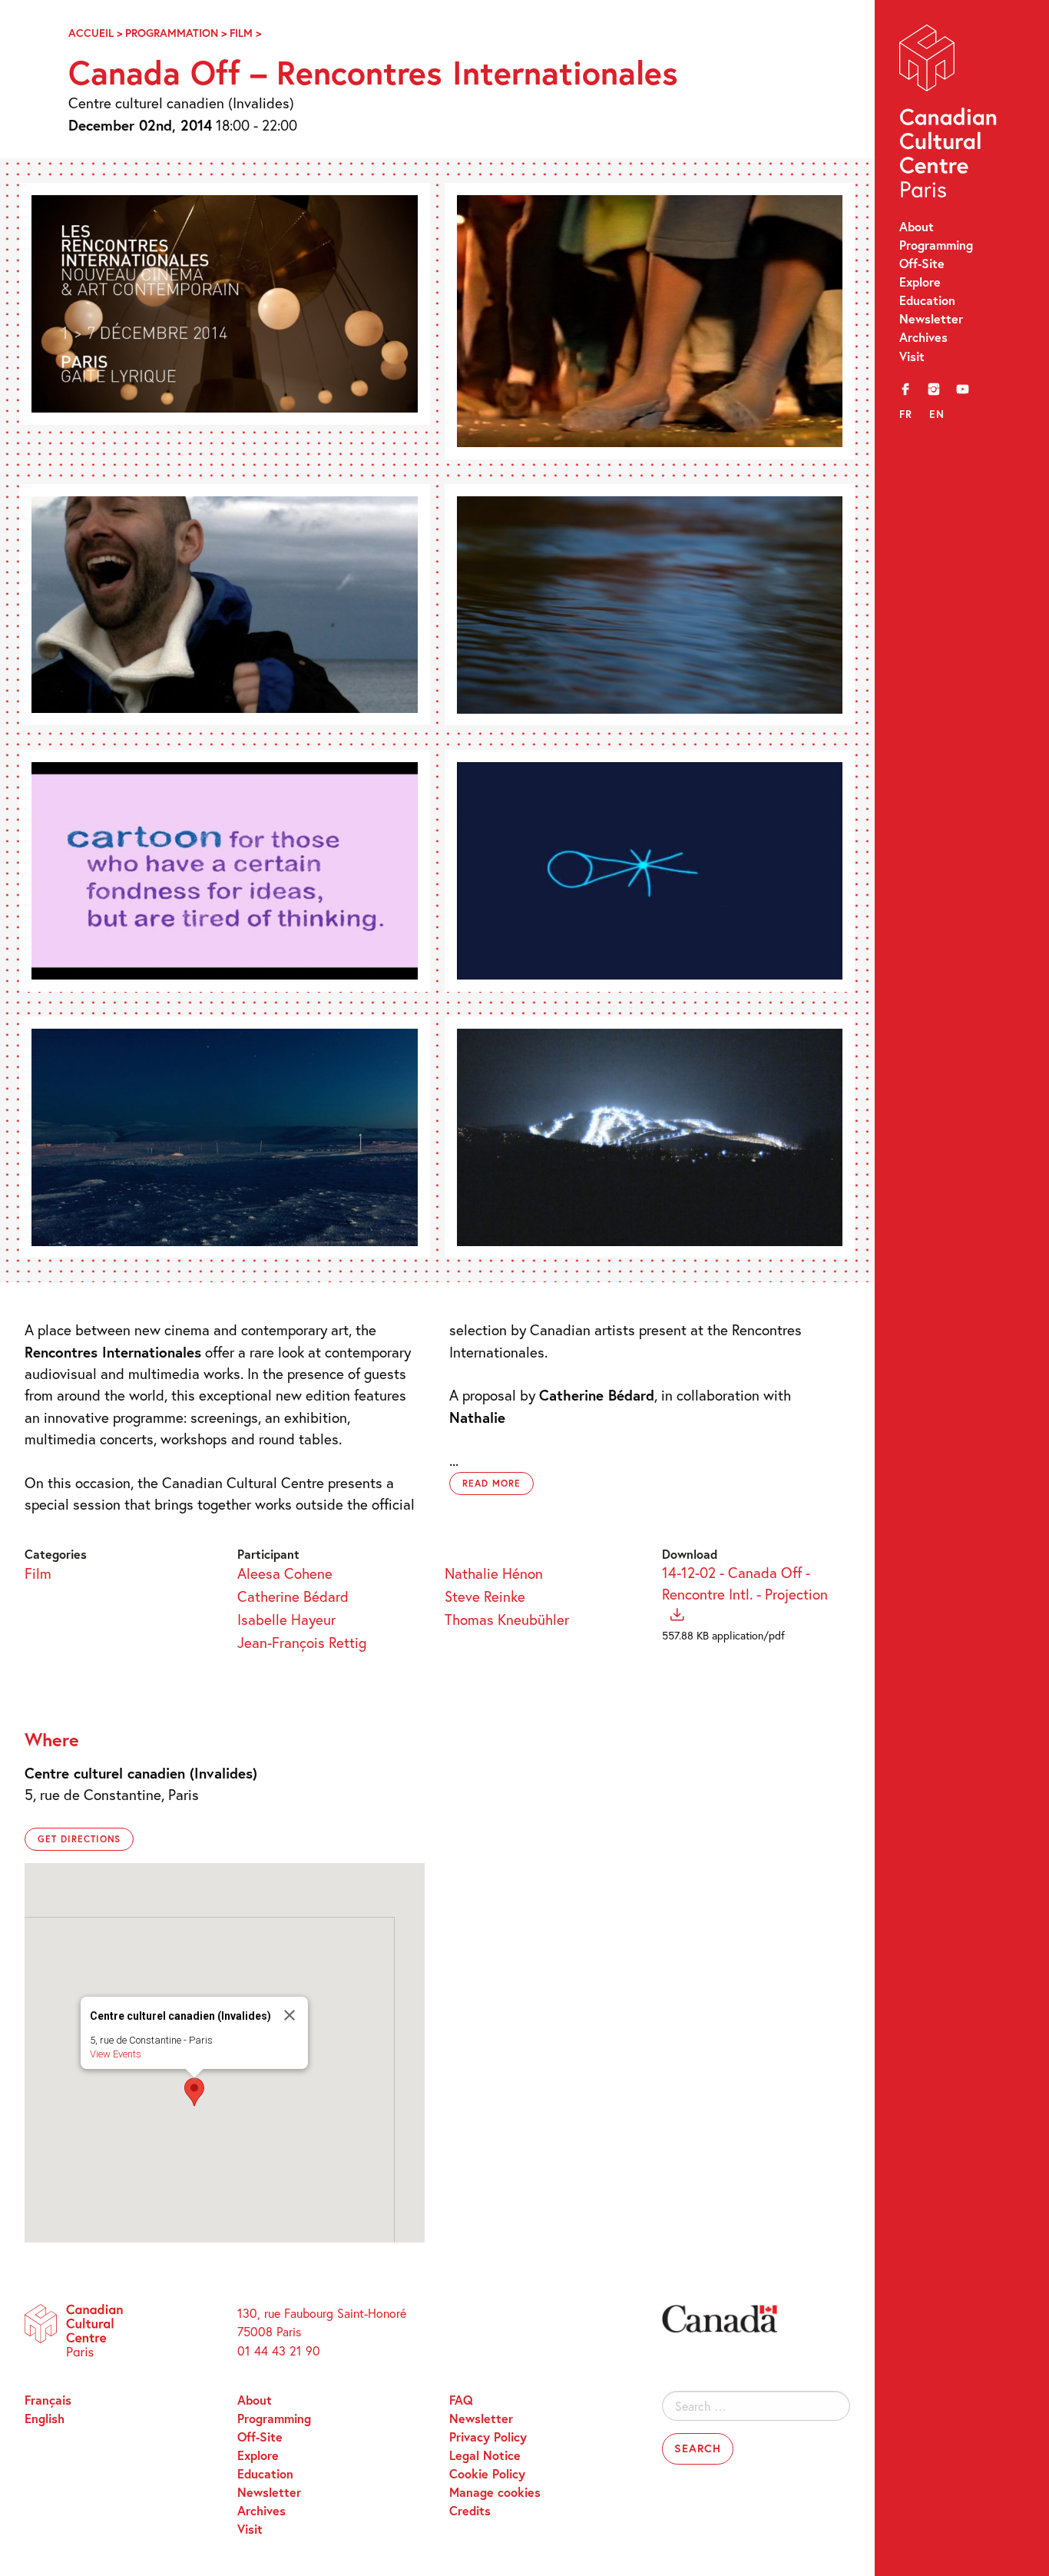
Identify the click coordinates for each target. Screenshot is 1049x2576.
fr (906, 414)
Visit (912, 356)
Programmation (172, 33)
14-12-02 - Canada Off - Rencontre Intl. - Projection (745, 1583)
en (937, 414)
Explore (920, 282)
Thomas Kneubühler (507, 1619)
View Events (116, 2054)
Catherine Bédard (293, 1596)
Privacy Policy (488, 2437)
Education (927, 300)
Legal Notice (485, 2455)
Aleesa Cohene (285, 1573)
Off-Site (922, 263)
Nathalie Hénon (494, 1573)
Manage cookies (495, 2492)
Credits (470, 2510)
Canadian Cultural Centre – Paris (950, 115)
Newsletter (931, 318)
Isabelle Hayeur (286, 1619)
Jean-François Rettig (302, 1642)
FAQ (461, 2400)
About (917, 226)
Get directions (79, 1839)
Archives (923, 337)
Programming (936, 245)
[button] (194, 2092)
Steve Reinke (485, 1596)
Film (241, 33)
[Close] (290, 2015)
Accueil (91, 33)
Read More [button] (491, 1483)
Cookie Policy (487, 2473)
